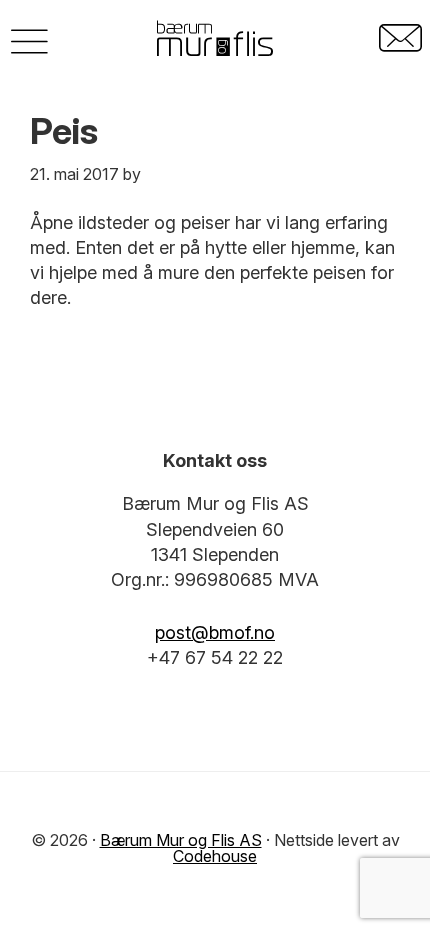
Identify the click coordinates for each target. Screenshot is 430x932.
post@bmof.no (215, 632)
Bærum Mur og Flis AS (181, 840)
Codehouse (215, 856)
